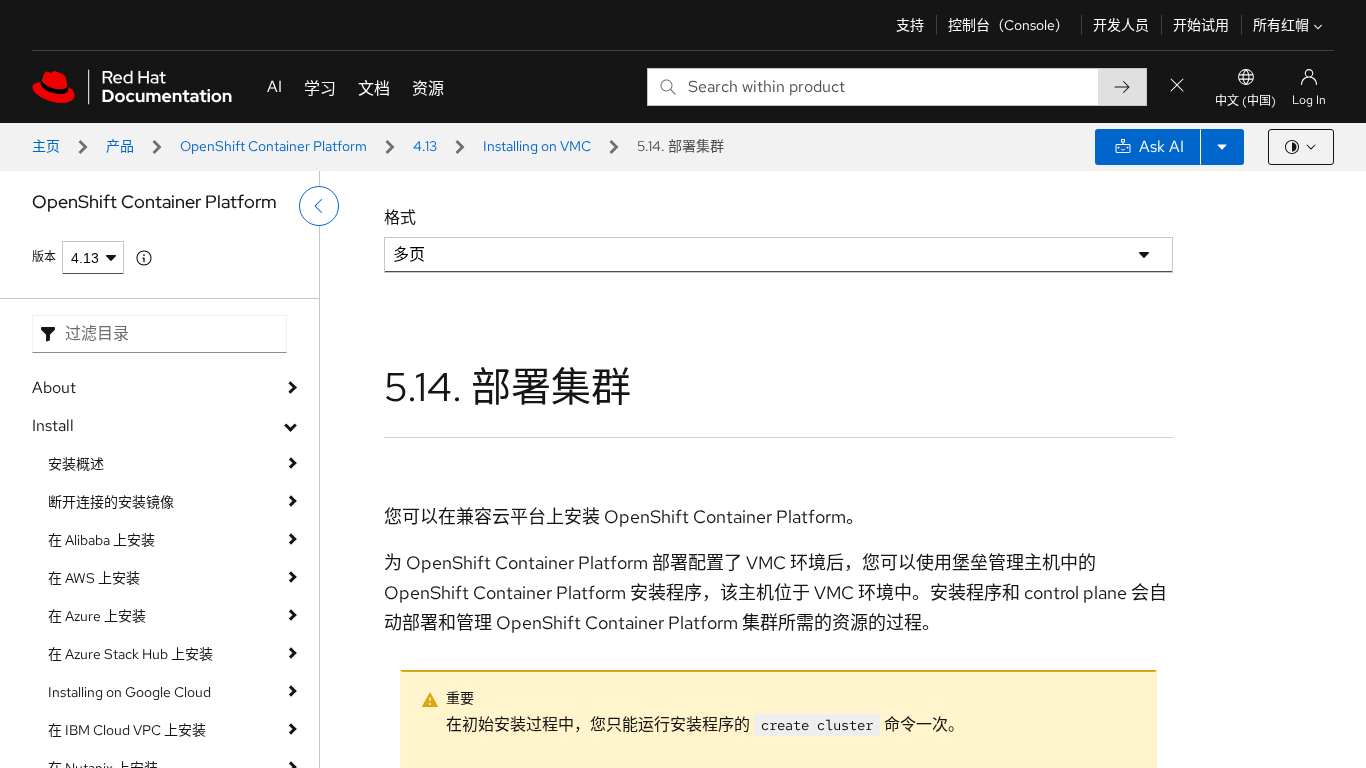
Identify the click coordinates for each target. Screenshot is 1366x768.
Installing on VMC (537, 146)
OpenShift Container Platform (273, 146)
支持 (910, 25)
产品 (120, 146)
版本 (44, 257)
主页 (46, 146)
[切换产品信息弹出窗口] (144, 258)
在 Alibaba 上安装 (101, 540)
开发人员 (1121, 25)
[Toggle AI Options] (1222, 147)
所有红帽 (1281, 25)
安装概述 (76, 464)
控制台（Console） (1008, 25)
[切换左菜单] (319, 206)
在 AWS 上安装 (94, 578)
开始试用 (1201, 25)
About (54, 387)
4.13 (425, 146)
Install (53, 425)
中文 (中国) (1245, 101)
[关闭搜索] (1177, 86)
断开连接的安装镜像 (111, 502)
